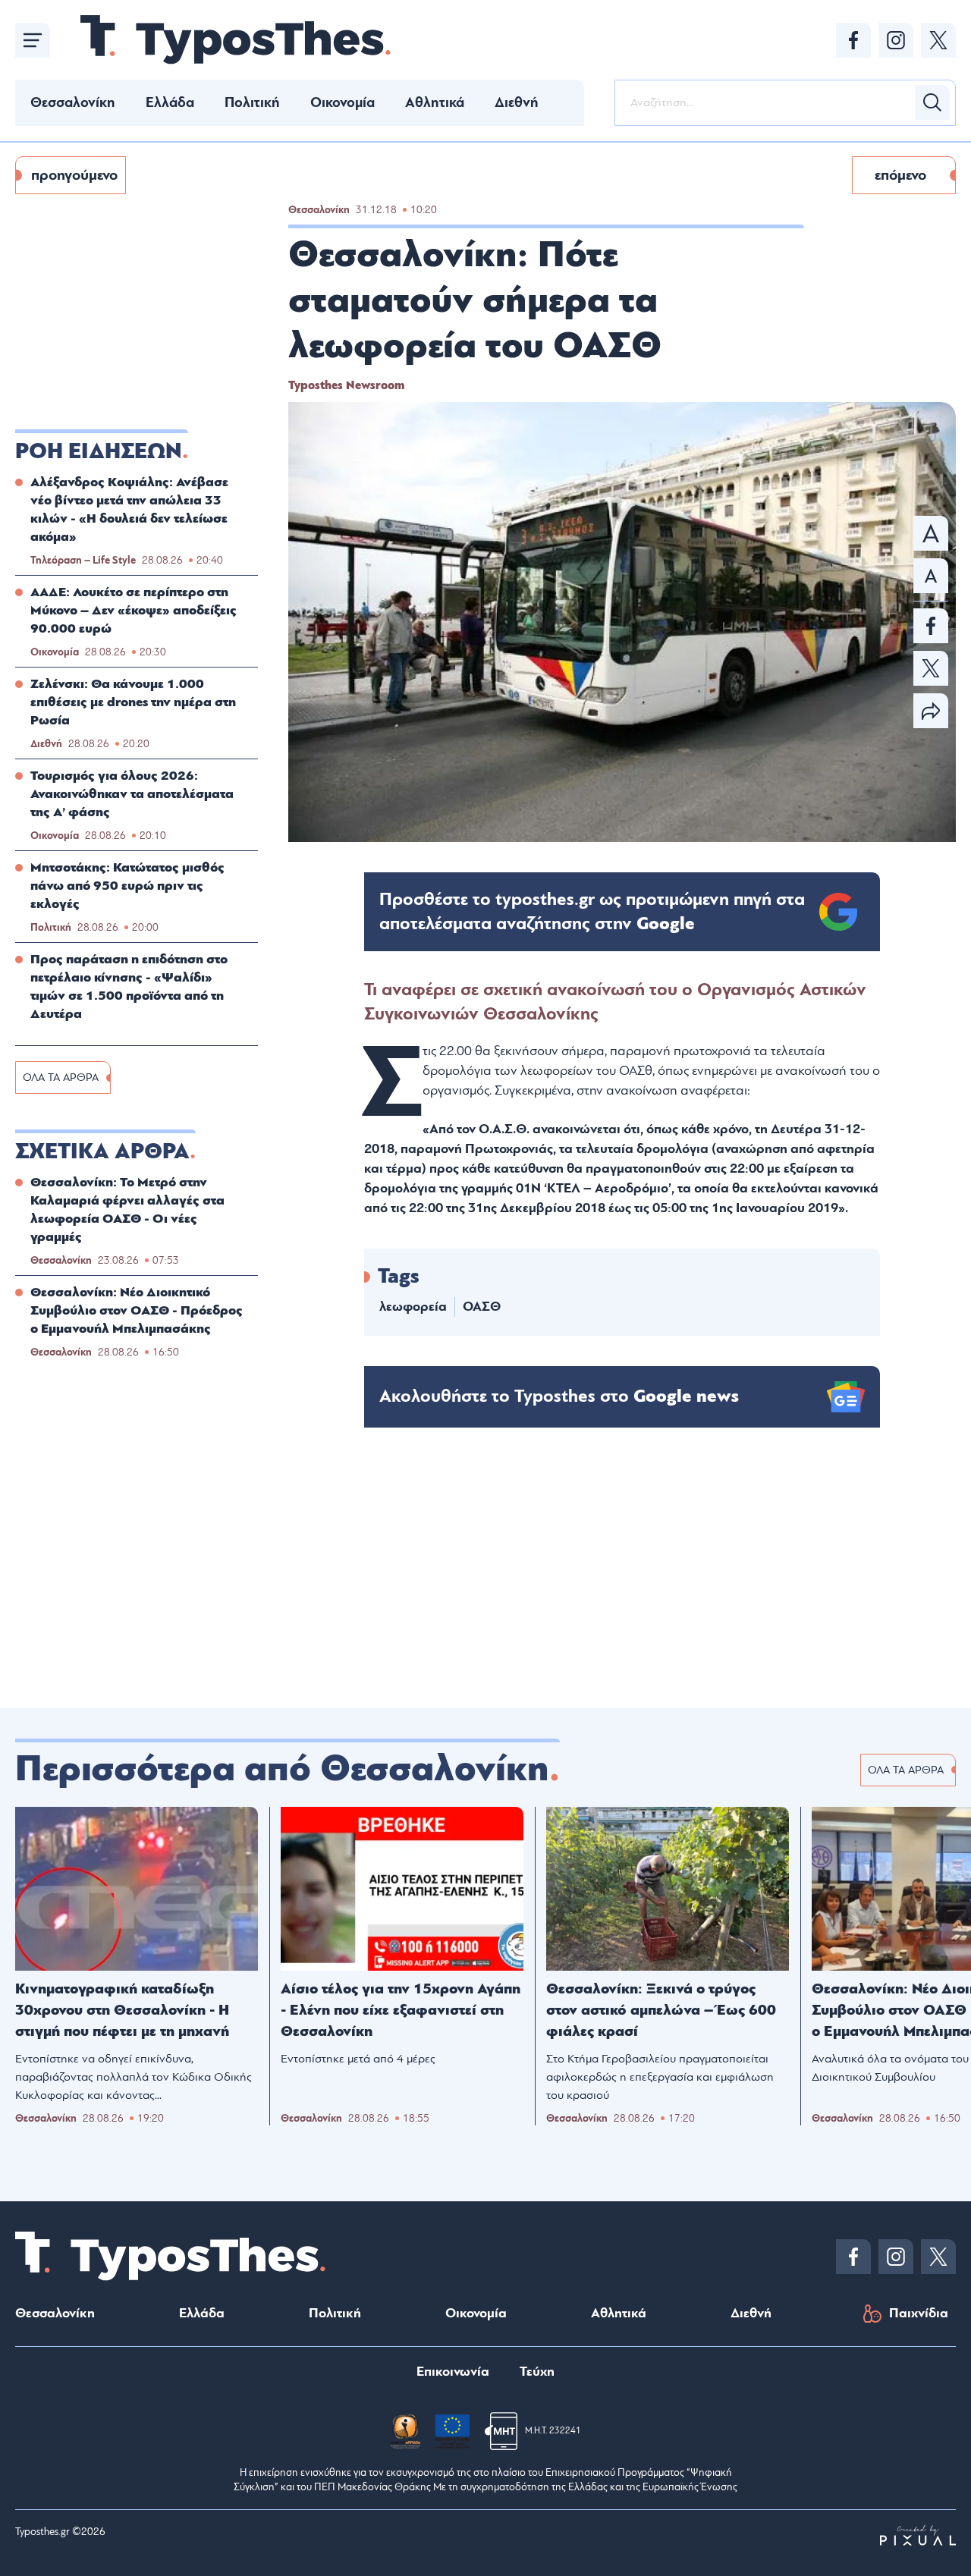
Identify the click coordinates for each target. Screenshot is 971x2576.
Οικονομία (343, 102)
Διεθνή (517, 102)
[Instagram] (896, 40)
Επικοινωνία (453, 2372)
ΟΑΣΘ (482, 1307)
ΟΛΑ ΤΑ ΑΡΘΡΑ (61, 1078)
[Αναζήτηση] (932, 102)
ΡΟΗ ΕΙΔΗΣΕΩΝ (99, 451)
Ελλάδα (170, 102)
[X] (938, 40)
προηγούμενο (74, 175)
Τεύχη (537, 2372)
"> (592, 912)
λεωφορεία (413, 1307)
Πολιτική (252, 102)
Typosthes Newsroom (346, 385)
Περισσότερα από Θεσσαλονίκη (282, 1769)
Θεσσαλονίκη (73, 102)
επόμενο (900, 175)
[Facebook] (853, 40)
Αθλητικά (435, 102)
